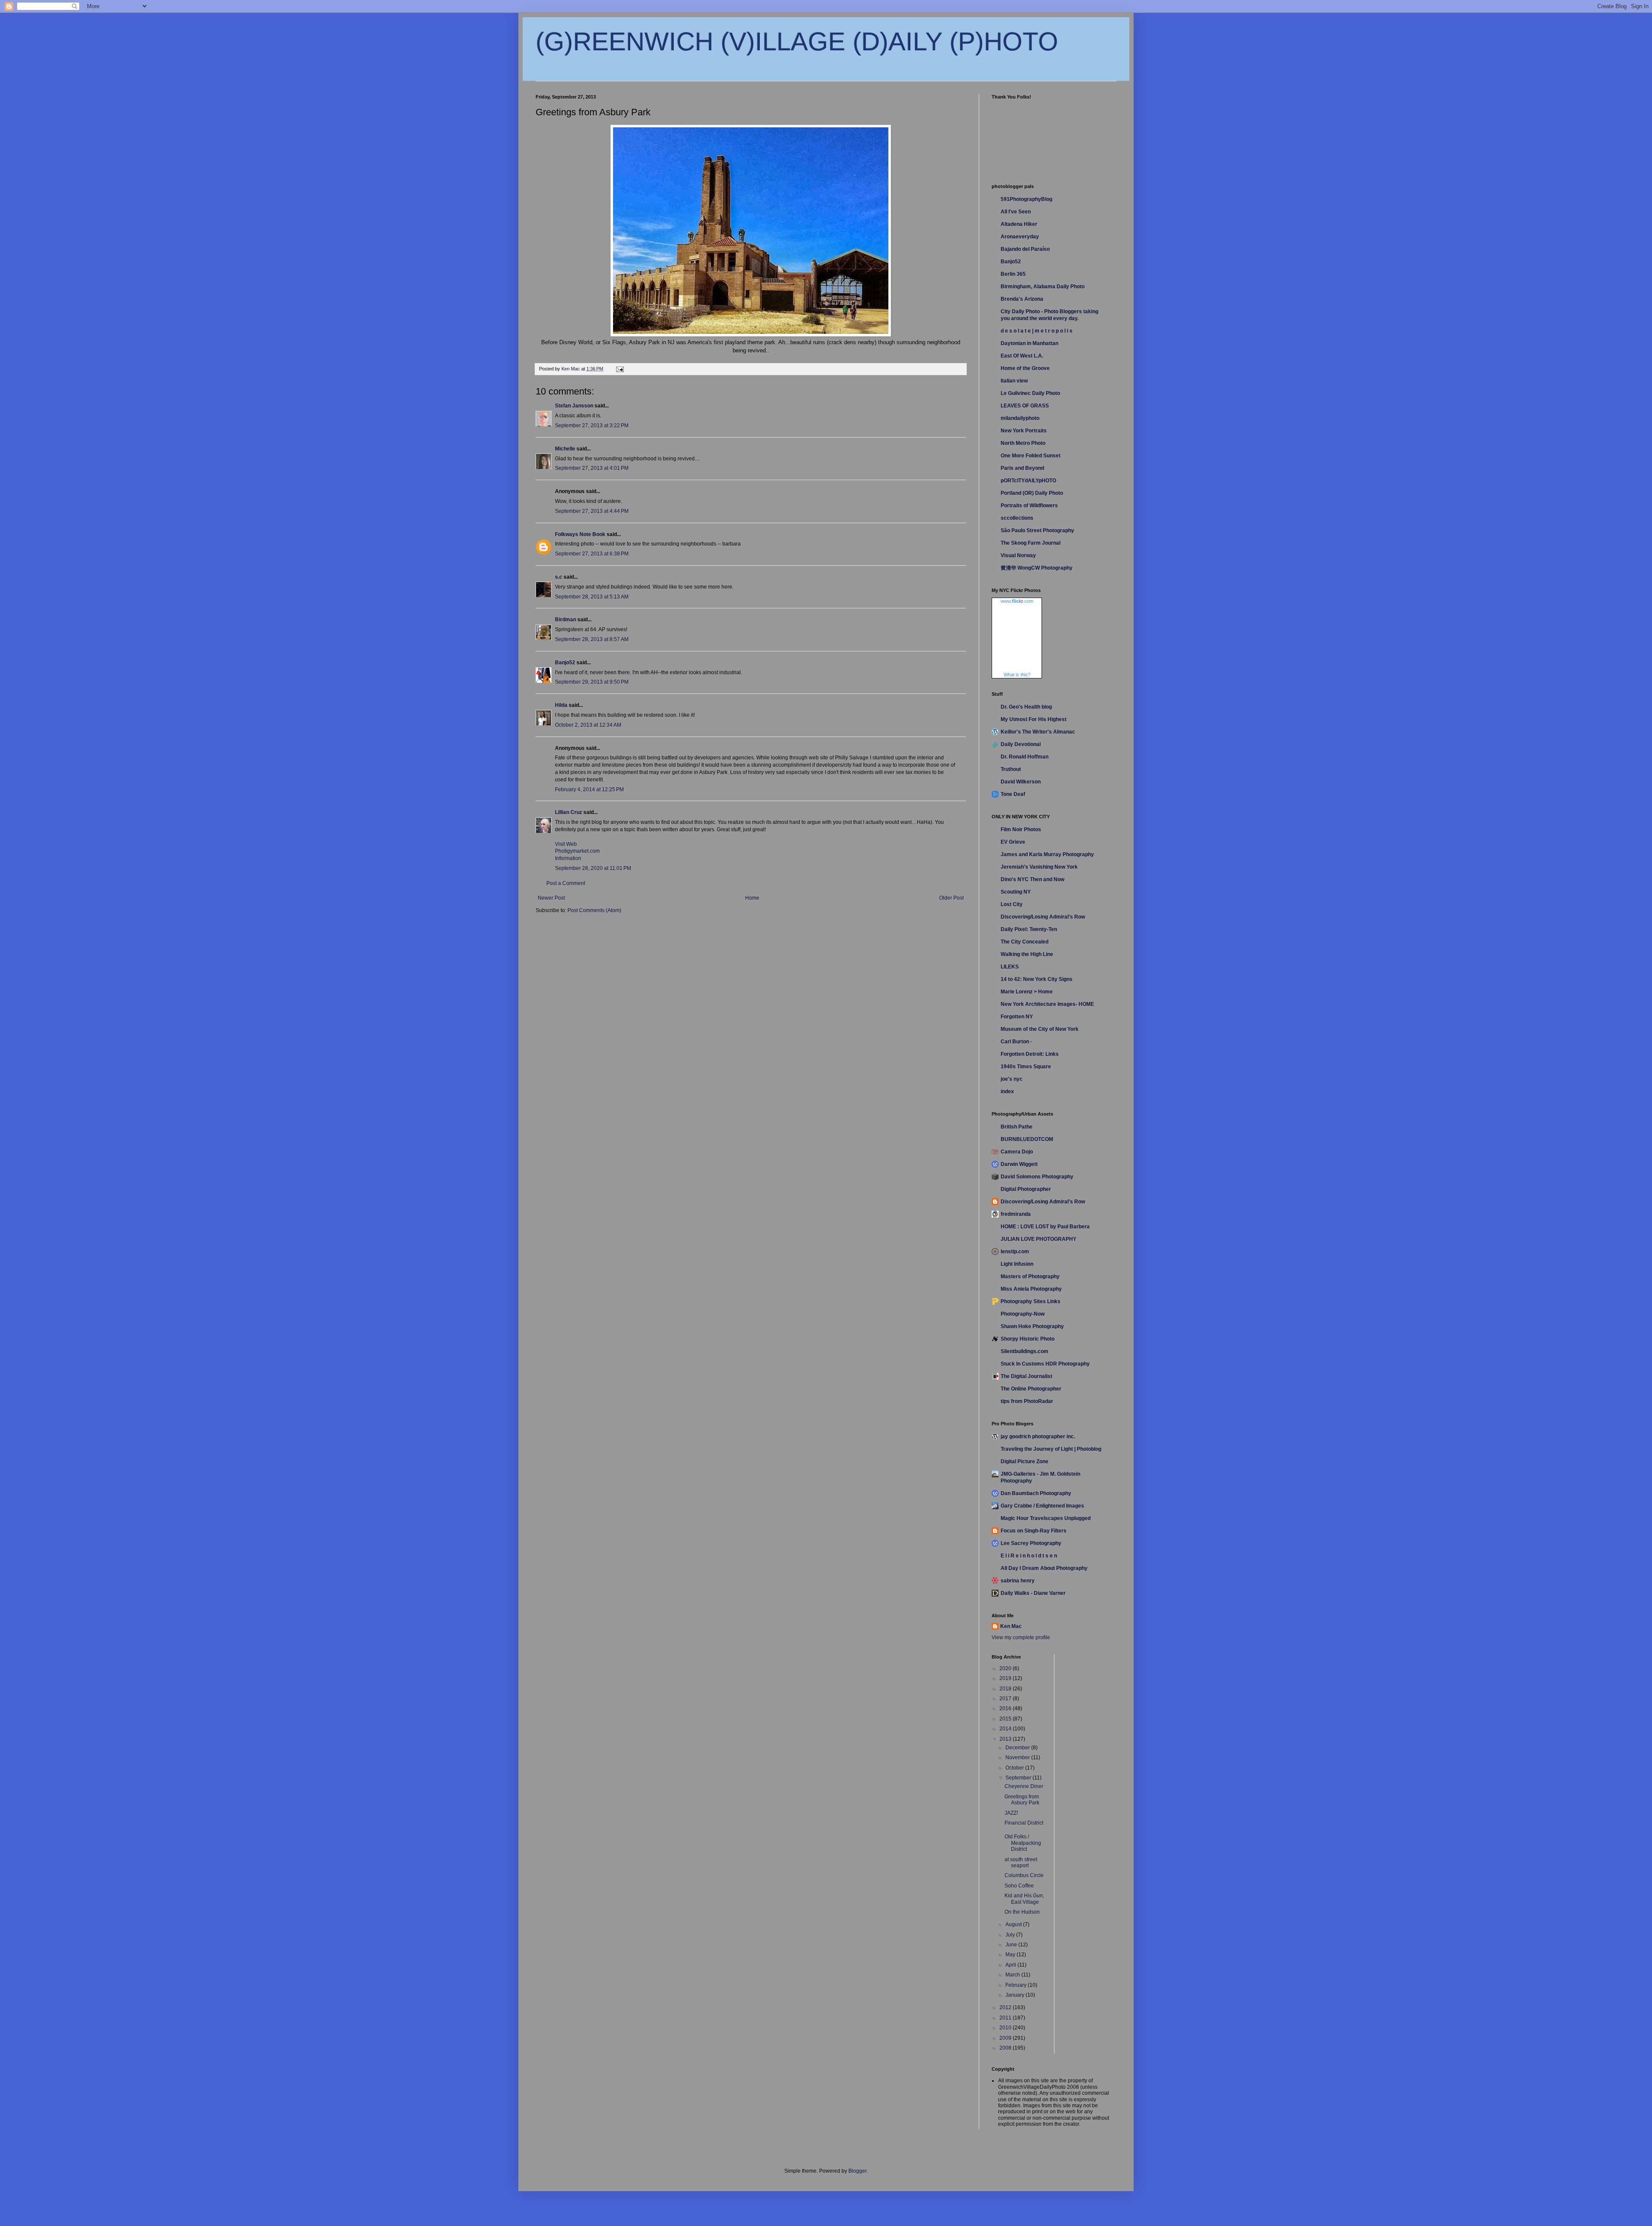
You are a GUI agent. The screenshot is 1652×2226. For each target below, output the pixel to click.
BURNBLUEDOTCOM (1027, 1139)
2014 (1006, 1729)
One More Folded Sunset (1031, 456)
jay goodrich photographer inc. (1038, 1437)
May (1011, 1955)
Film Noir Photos (1021, 829)
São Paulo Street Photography (1037, 530)
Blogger (857, 2171)
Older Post (951, 898)
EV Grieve (1013, 842)
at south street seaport (1021, 1862)
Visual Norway (1018, 555)
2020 (1006, 1668)
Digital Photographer (1026, 1189)
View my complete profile (1021, 1637)
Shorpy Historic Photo (1028, 1339)
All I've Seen (1016, 212)
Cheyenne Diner (1024, 1786)
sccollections (1017, 518)
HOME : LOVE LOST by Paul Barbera (1045, 1227)
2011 (1006, 2018)
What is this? (1017, 675)
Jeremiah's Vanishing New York (1039, 867)
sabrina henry (1018, 1581)
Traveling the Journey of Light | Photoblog (1051, 1449)
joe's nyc (1012, 1079)
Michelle (565, 449)
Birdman (566, 620)
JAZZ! (1011, 1813)
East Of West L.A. (1022, 356)
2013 (1006, 1739)
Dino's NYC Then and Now (1032, 879)
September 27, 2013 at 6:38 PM (592, 554)
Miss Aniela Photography (1031, 1289)
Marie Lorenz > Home (1027, 992)
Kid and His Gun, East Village (1024, 1899)
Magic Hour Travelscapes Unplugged (1046, 1518)
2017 (1006, 1699)
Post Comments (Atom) (594, 910)
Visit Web (566, 844)
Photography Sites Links (1031, 1301)
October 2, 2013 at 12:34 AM (588, 725)
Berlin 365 (1013, 274)
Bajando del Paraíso (1025, 249)
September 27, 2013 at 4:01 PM (592, 468)
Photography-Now (1023, 1314)
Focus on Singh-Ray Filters (1034, 1531)
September (1019, 1778)
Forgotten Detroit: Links (1030, 1054)
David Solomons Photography (1037, 1177)
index (1007, 1091)
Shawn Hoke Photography (1032, 1326)
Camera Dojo (1017, 1152)
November (1018, 1757)
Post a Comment (566, 883)
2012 (1006, 2007)
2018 (1006, 1689)
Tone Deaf (1013, 794)
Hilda (561, 705)
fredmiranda (1016, 1214)
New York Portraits (1024, 431)
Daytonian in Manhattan (1029, 343)
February (1017, 1985)
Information (568, 858)
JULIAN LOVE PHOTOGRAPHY (1039, 1239)
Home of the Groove (1025, 368)
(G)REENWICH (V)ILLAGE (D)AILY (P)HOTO (797, 42)
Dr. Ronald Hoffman (1025, 757)
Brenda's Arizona (1022, 299)
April (1011, 1965)
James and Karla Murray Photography (1047, 854)
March (1013, 1975)
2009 (1006, 2038)
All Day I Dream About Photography (1044, 1568)
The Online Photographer (1031, 1389)
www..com (1017, 601)
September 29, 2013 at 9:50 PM (592, 682)
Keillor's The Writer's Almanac (1038, 732)
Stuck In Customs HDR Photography (1045, 1364)
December (1018, 1748)
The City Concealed (1025, 942)
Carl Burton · (1016, 1042)
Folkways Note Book (580, 534)
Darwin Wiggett (1019, 1164)
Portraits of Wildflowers (1029, 506)
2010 (1006, 2028)
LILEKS (1010, 967)
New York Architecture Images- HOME (1047, 1004)
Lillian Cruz (569, 812)
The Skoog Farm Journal (1031, 543)
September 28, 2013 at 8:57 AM (592, 639)
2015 (1006, 1719)
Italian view (1014, 381)
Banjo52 (565, 663)
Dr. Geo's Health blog (1026, 707)
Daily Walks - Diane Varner (1033, 1593)
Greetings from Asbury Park (1022, 1800)
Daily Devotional (1021, 744)
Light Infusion (1017, 1264)
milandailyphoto (1020, 418)
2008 (1006, 2048)
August (1014, 1924)
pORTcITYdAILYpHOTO (1028, 481)
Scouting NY (1016, 892)
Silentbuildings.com (1025, 1351)
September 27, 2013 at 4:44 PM (592, 511)
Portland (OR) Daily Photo (1032, 493)
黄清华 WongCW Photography (1037, 568)
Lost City (1012, 904)
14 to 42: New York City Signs (1037, 979)
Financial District (1024, 1823)
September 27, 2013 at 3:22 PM (592, 425)
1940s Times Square (1026, 1067)
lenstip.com (1015, 1252)
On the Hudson (1022, 1912)
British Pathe (1017, 1127)
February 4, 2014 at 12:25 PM (589, 789)
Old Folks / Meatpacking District (1023, 1843)
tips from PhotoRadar (1027, 1401)
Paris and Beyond (1022, 468)
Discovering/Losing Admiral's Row (1043, 917)
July (1011, 1935)
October (1015, 1768)
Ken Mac (1011, 1626)
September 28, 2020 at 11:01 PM (593, 868)
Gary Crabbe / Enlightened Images (1042, 1506)
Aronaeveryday (1020, 237)
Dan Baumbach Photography (1036, 1493)
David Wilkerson (1021, 782)
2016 (1006, 1708)
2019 (1006, 1678)
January (1016, 1995)
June (1012, 1945)
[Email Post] (619, 369)
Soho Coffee (1019, 1886)
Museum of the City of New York (1040, 1029)
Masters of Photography (1030, 1276)
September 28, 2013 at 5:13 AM (592, 597)
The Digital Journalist (1026, 1376)
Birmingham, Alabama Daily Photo (1043, 287)
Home (752, 898)
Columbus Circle (1024, 1875)
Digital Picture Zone (1025, 1461)
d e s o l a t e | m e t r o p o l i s (1037, 331)
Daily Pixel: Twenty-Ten (1029, 929)
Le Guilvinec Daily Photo (1030, 393)
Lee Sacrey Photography (1031, 1543)
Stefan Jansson (574, 406)
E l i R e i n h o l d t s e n (1029, 1556)
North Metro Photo (1023, 443)
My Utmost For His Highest (1034, 719)
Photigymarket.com (577, 851)
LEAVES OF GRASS (1025, 406)
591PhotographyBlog (1026, 199)
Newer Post (551, 898)
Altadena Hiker (1019, 224)
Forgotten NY (1017, 1017)
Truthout (1011, 769)
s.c (559, 577)
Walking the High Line (1027, 954)
